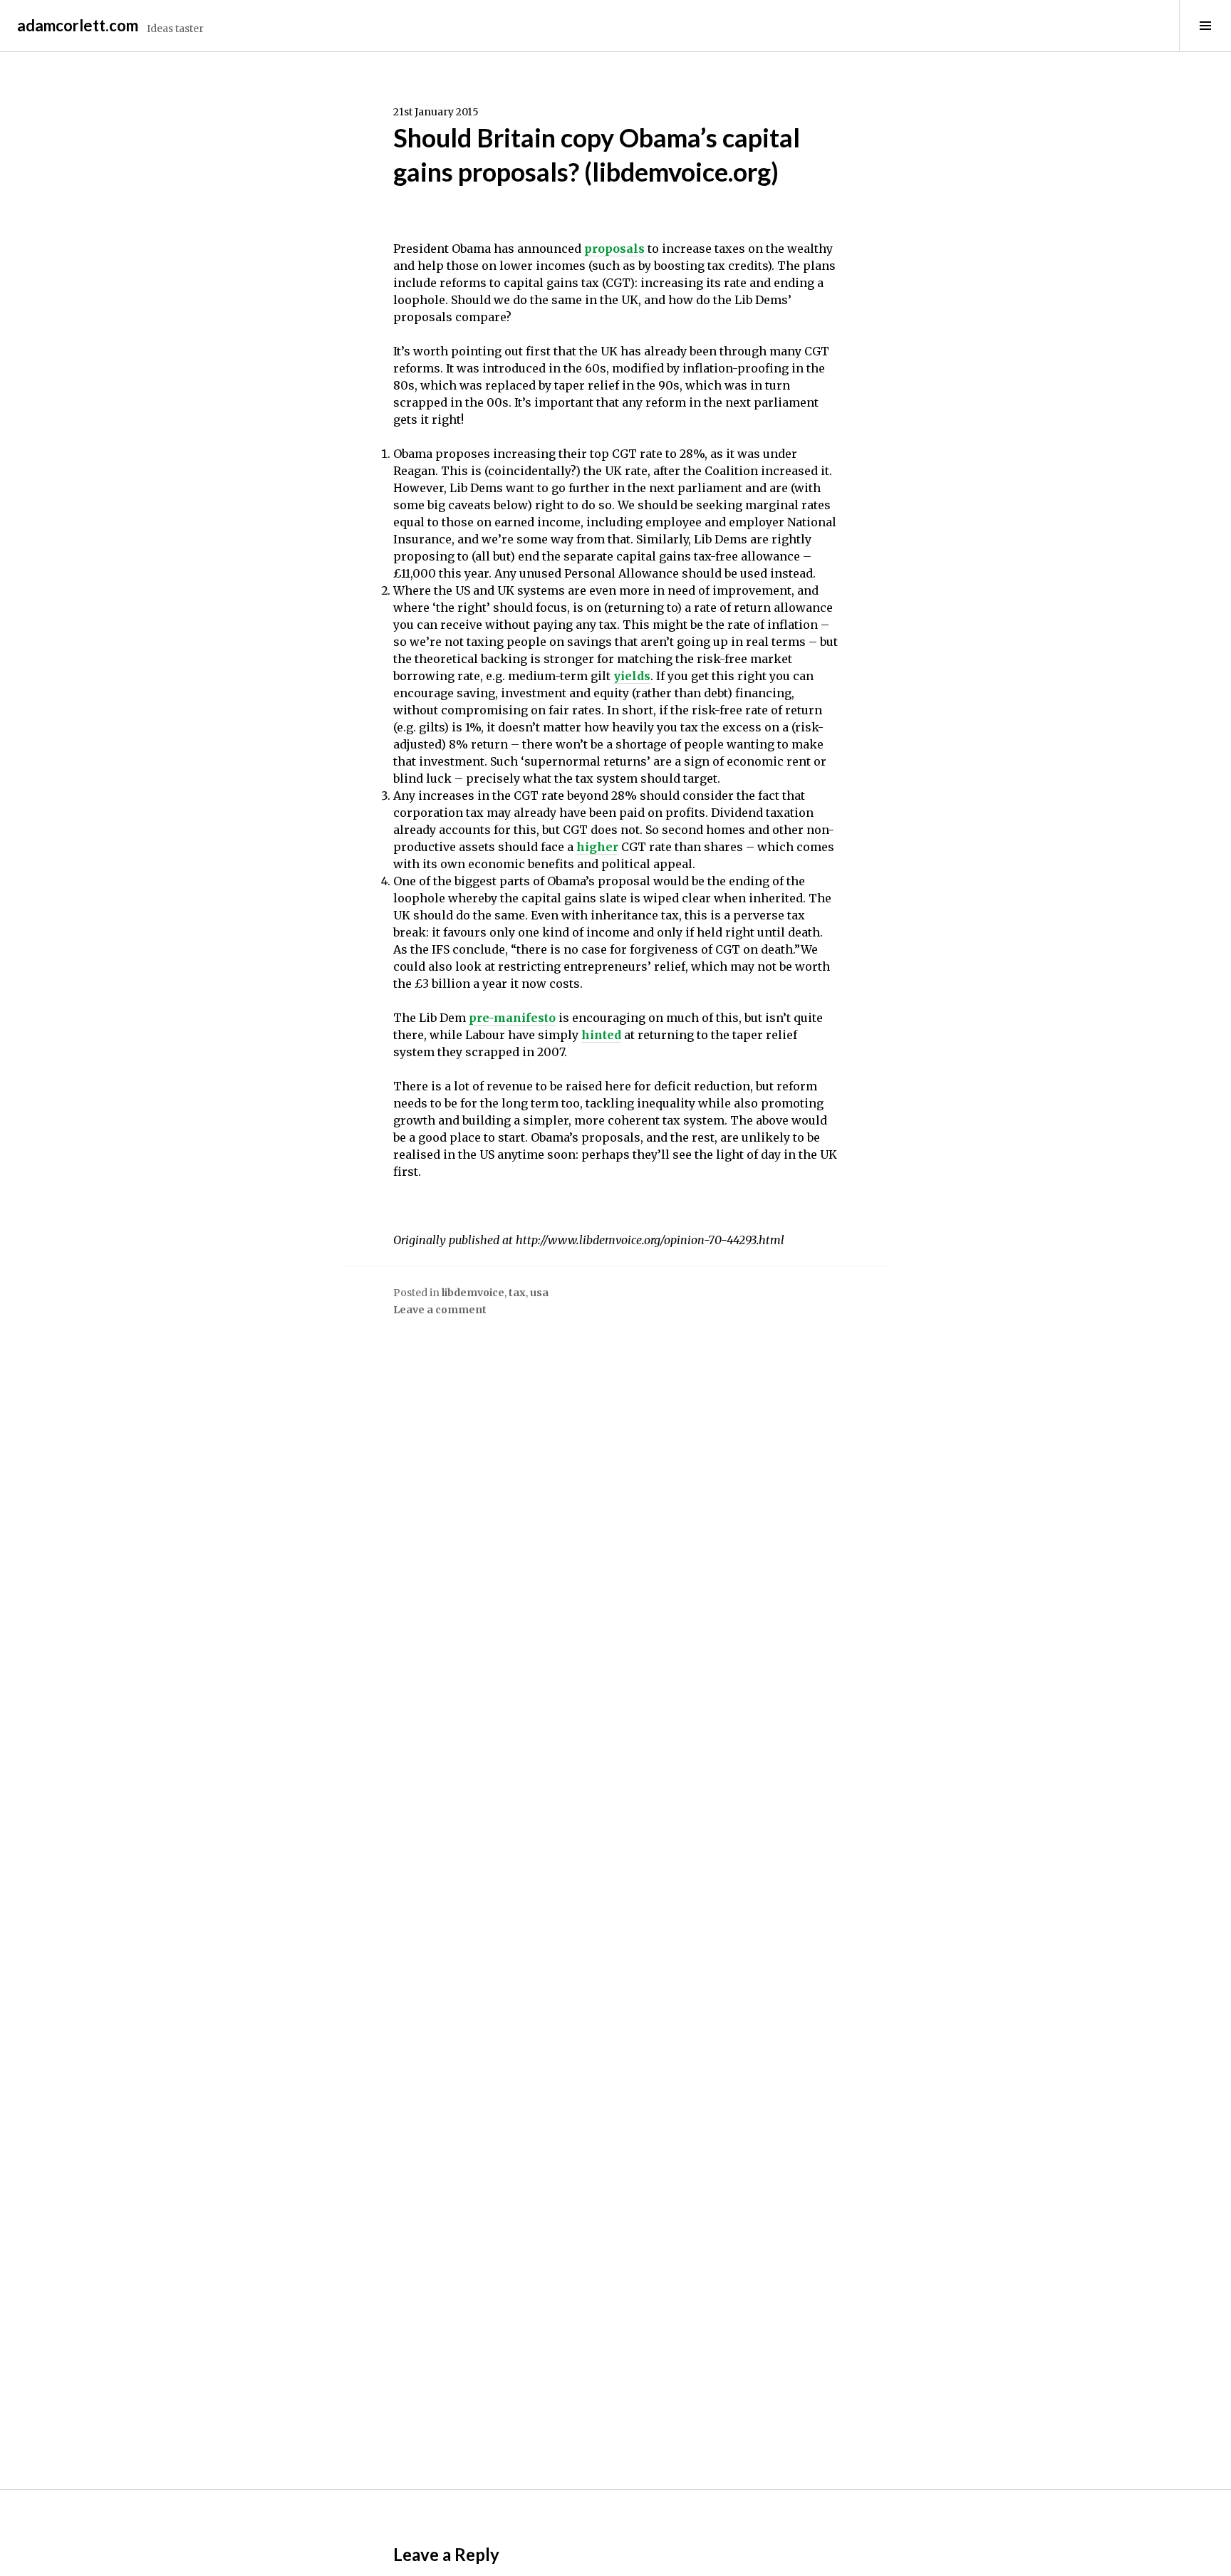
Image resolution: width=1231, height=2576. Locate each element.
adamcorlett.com (78, 25)
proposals (614, 249)
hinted (601, 1035)
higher (597, 847)
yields (632, 676)
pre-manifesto (512, 1018)
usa (539, 1293)
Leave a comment (440, 1310)
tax (517, 1293)
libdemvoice (473, 1293)
